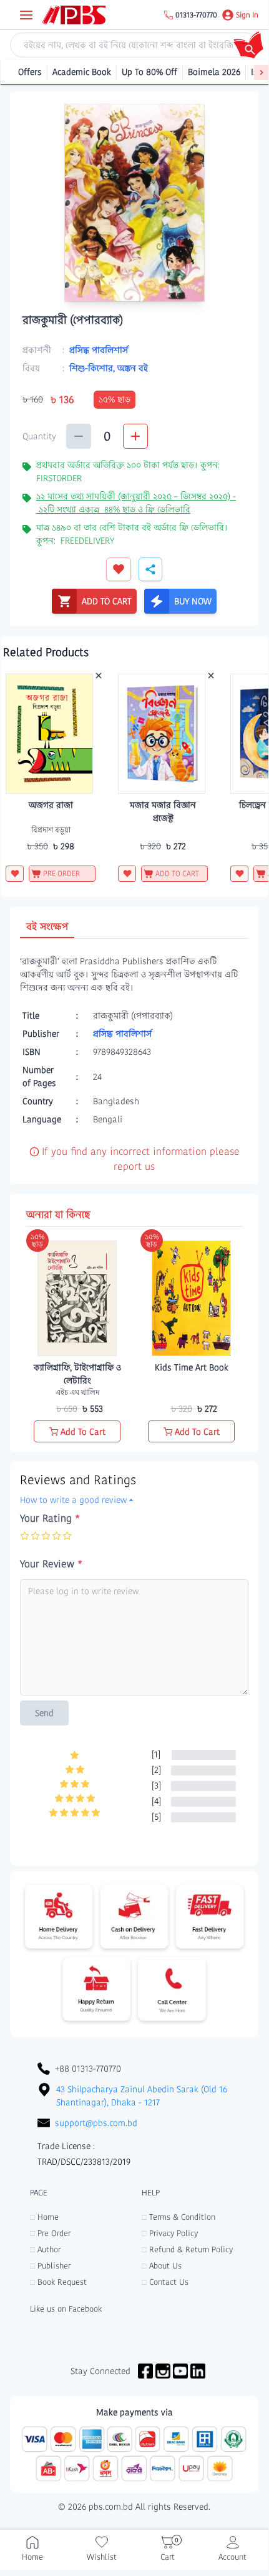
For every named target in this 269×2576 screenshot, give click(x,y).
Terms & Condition (179, 2217)
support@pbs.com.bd (96, 2123)
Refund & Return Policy (187, 2249)
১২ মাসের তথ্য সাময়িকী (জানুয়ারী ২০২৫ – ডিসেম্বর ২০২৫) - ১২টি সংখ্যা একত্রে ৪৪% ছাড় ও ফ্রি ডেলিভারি (136, 503)
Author (45, 2249)
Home (44, 2217)
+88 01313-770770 (88, 2069)
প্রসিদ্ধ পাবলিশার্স (99, 350)
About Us (162, 2266)
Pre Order (50, 2233)
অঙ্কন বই (133, 368)
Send (44, 1713)
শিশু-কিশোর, (93, 368)
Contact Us (165, 2282)
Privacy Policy (170, 2233)
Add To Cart (83, 1432)
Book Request (58, 2282)
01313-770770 (196, 15)
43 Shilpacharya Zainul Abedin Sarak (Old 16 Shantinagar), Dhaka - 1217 (142, 2096)
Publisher (50, 2266)
